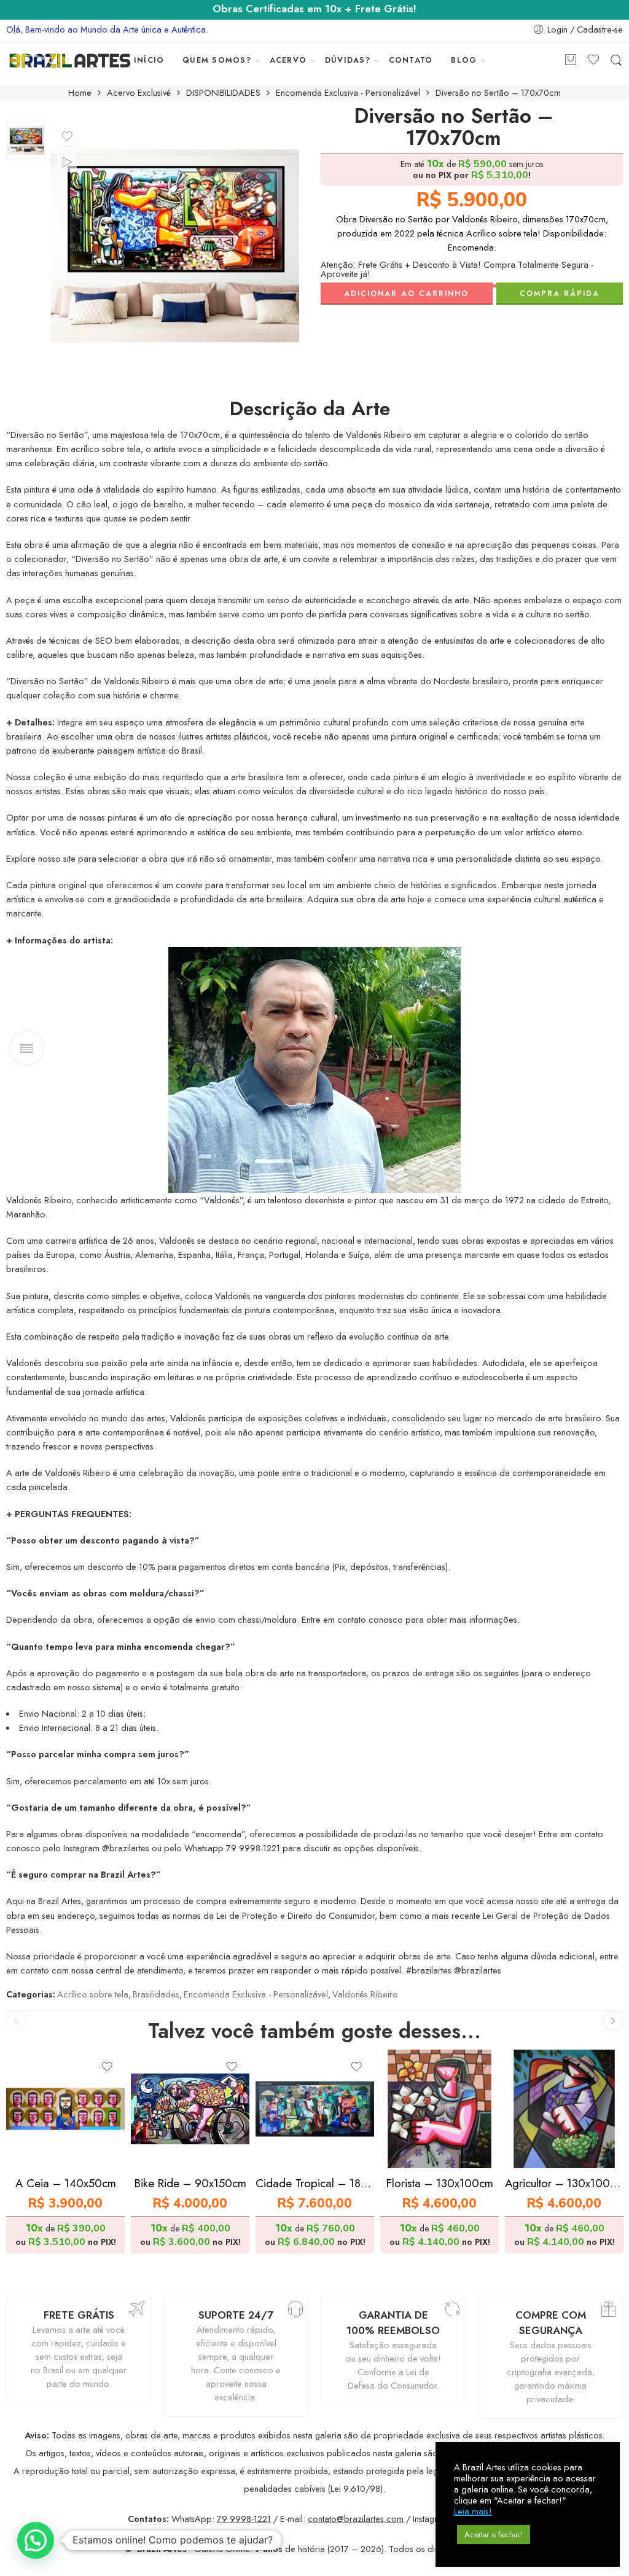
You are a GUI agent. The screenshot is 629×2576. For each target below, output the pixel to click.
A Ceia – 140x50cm (66, 2183)
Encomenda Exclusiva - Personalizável (348, 93)
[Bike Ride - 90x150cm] (190, 2109)
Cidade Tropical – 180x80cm (315, 2183)
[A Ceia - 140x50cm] (65, 2109)
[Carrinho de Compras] (571, 60)
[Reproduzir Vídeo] (67, 162)
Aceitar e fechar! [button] (494, 2535)
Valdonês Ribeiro (365, 1994)
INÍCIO (149, 60)
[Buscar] (616, 60)
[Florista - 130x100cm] (440, 2109)
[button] (36, 2540)
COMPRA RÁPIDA (560, 294)
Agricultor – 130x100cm (564, 2183)
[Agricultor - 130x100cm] (564, 2109)
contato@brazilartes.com (356, 2519)
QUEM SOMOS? (217, 60)
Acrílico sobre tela (93, 1994)
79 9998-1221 (244, 2519)
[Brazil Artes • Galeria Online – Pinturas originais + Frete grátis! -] (70, 60)
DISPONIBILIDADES (223, 93)
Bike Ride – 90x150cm (190, 2183)
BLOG (464, 60)
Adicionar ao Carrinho (406, 294)
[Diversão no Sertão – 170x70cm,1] (26, 140)
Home (80, 93)
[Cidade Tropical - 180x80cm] (315, 2109)
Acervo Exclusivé (139, 93)
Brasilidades (156, 1994)
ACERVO (288, 60)
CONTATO (411, 60)
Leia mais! (473, 2512)
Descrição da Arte (310, 409)
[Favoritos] (67, 136)
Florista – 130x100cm (440, 2183)
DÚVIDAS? (348, 60)
